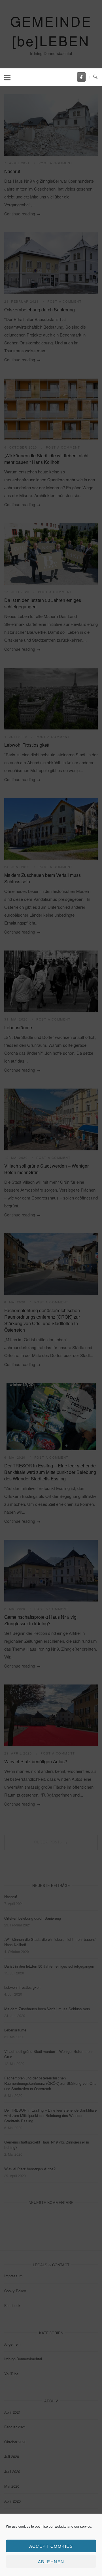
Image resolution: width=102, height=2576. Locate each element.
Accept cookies (51, 2546)
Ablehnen (51, 2561)
